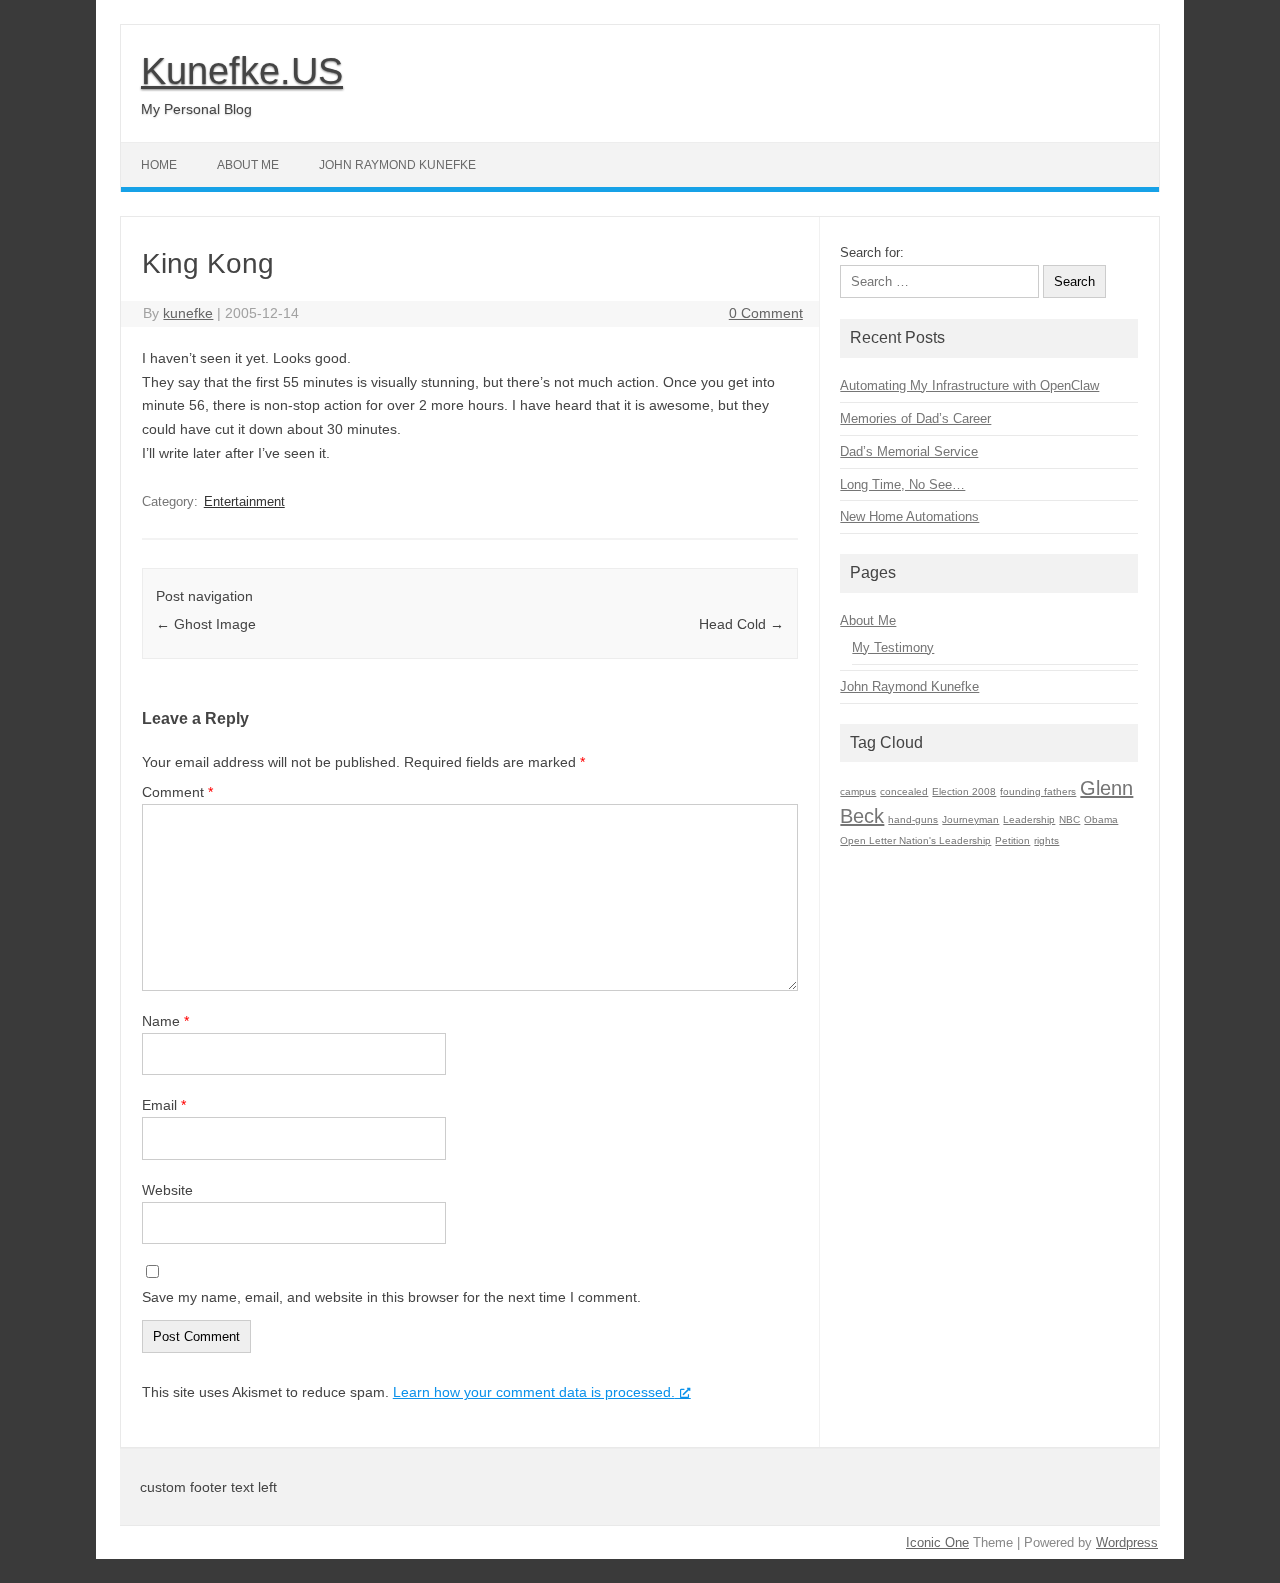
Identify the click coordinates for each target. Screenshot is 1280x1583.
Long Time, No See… (902, 484)
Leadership (1029, 819)
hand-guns (913, 819)
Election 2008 (964, 791)
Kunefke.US (242, 71)
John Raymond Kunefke (397, 165)
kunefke (188, 313)
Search (1074, 281)
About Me (248, 165)
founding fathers (1038, 791)
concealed (904, 791)
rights (1046, 840)
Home (159, 165)
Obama (1101, 819)
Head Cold (741, 624)
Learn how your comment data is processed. (534, 1392)
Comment (177, 792)
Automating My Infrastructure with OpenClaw (969, 385)
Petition (1012, 840)
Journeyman (970, 819)
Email (164, 1105)
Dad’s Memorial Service (909, 451)
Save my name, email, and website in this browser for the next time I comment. (391, 1297)
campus (858, 791)
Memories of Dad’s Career (915, 418)
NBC (1069, 819)
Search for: (872, 252)
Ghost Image (206, 624)
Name (165, 1021)
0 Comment (766, 313)
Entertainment (244, 501)
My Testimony (893, 647)
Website (167, 1190)
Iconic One (937, 1542)
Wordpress (1127, 1542)
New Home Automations (909, 516)
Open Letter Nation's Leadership (915, 840)
